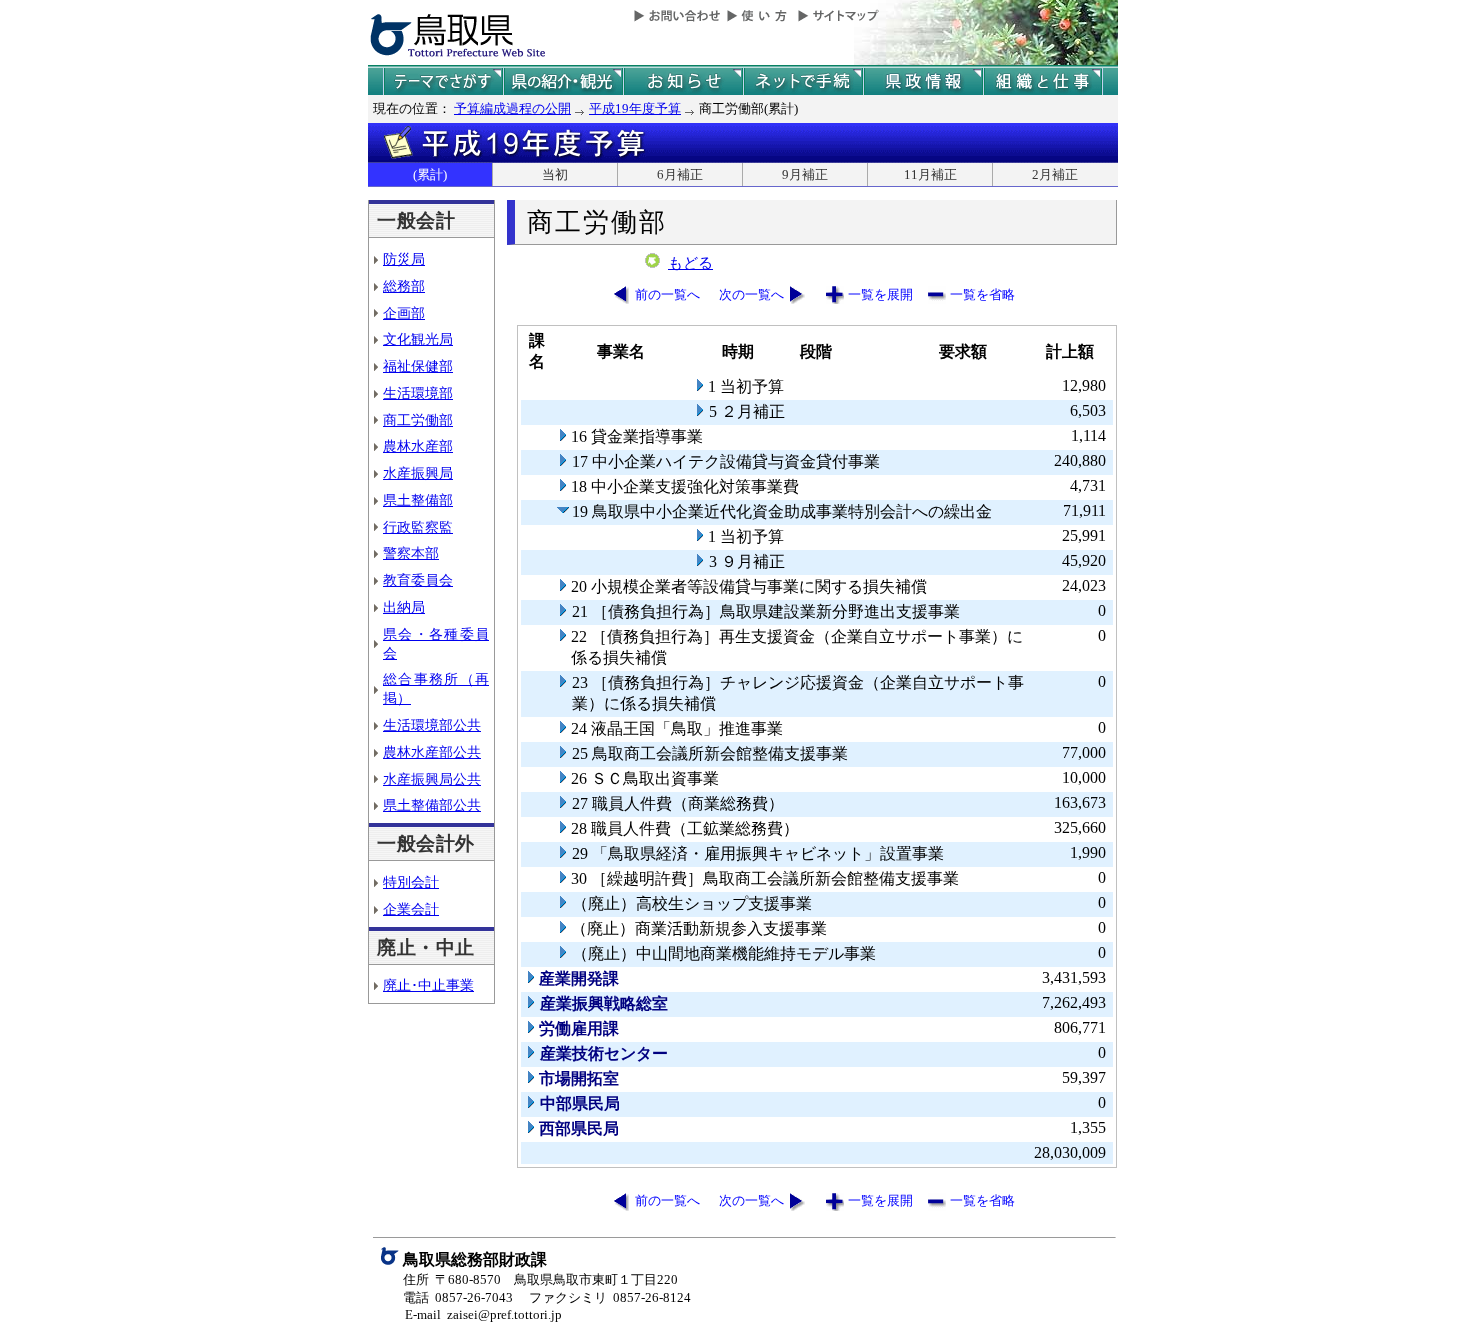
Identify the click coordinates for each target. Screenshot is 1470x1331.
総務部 (404, 286)
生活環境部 (418, 393)
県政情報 (923, 81)
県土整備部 (418, 500)
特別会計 (411, 882)
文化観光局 (418, 339)
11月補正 (930, 174)
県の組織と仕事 (1043, 81)
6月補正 (680, 174)
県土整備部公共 (432, 805)
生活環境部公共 (432, 725)
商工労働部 (418, 420)
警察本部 (411, 553)
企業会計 (411, 909)
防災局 (404, 259)
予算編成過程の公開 (512, 108)
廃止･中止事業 (428, 985)
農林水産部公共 (432, 752)
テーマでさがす (443, 81)
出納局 (404, 607)
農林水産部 (418, 446)
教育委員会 (418, 580)
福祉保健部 (418, 366)
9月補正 (805, 174)
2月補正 (1055, 174)
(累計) (430, 174)
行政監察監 (418, 527)
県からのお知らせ (683, 81)
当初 (555, 174)
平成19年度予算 (635, 108)
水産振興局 (418, 473)
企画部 (404, 313)
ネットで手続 (803, 81)
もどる (690, 263)
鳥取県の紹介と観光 (563, 81)
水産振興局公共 (432, 779)
